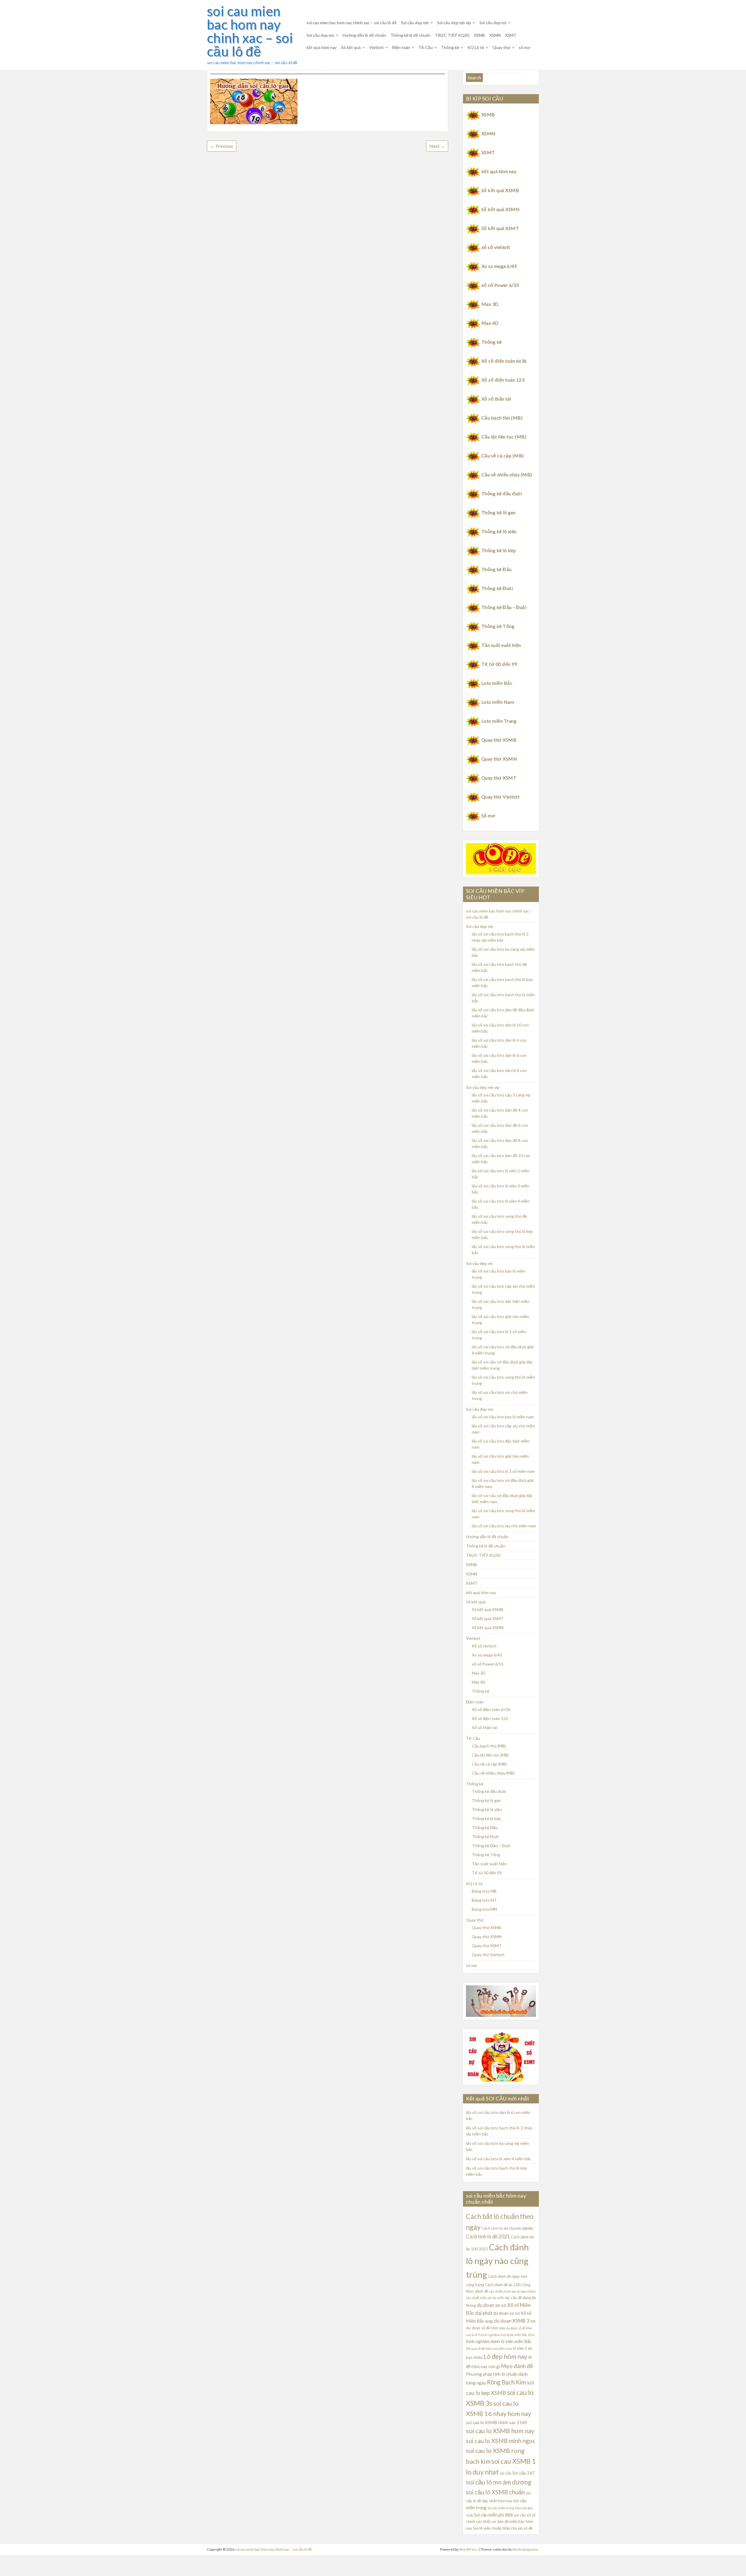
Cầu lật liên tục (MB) (504, 437)
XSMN (495, 35)
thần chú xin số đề (517, 2528)
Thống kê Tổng (498, 626)
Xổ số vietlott (484, 1646)
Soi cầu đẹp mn (320, 35)
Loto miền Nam (498, 702)
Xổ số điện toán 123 (503, 380)
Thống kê (450, 47)
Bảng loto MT (484, 1900)
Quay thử (501, 47)
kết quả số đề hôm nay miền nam (489, 2348)
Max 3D (490, 304)
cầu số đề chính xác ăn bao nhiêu (512, 2291)
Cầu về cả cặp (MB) (503, 456)
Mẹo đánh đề (517, 2366)
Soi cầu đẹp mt (493, 23)
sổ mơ (525, 47)
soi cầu (505, 2473)
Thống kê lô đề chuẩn (410, 35)
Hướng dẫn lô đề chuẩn (364, 35)
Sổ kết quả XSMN (500, 209)
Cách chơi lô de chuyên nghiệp (507, 2228)
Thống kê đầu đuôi (502, 493)
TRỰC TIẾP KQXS (452, 35)
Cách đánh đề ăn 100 (503, 2285)
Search (474, 77)
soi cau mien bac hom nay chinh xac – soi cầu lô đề (250, 31)
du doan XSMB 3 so (515, 2321)
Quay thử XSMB (499, 740)
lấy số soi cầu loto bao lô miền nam (503, 1417)
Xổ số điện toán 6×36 (491, 1709)
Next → (437, 146)
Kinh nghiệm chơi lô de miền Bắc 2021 (508, 2335)
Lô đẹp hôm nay (505, 2356)
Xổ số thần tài (496, 399)
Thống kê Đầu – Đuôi (504, 607)
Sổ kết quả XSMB (500, 190)
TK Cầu (426, 47)
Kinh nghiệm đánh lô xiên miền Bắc (499, 2341)
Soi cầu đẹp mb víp (454, 23)
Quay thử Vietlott (500, 797)
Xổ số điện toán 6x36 (504, 361)
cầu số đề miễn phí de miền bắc (488, 2298)
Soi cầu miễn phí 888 (493, 2515)
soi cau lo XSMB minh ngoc (501, 2441)
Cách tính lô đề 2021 (488, 2237)
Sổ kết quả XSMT (500, 228)
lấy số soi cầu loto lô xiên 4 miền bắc (499, 2159)
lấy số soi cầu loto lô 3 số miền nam (503, 1471)
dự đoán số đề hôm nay (486, 2328)
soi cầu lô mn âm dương (499, 2482)
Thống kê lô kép (499, 550)
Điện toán (401, 47)
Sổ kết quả (351, 47)
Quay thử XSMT (499, 778)
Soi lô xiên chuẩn (487, 2528)
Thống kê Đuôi (497, 588)
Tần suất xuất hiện (501, 645)
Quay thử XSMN (499, 759)
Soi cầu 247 (524, 2473)
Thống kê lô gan (498, 512)
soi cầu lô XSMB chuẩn (495, 2492)
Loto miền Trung (499, 721)
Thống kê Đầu (497, 569)
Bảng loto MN (484, 1909)
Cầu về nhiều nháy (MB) (507, 474)
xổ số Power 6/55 (500, 285)
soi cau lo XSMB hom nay (500, 2431)
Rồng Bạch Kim (506, 2382)
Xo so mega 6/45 (499, 266)
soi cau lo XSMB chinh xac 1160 (497, 2422)
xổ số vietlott (496, 247)
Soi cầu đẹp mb (415, 23)
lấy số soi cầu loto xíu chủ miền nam (504, 1526)
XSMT (511, 35)
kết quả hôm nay (322, 47)
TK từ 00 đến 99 (499, 664)
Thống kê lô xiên (499, 531)
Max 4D (490, 323)
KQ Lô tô (476, 47)
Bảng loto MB (484, 1891)
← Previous (222, 146)
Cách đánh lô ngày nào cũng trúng (497, 2261)
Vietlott (376, 47)
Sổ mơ (488, 816)
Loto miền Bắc (497, 683)
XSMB (479, 35)
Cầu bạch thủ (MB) (502, 418)
